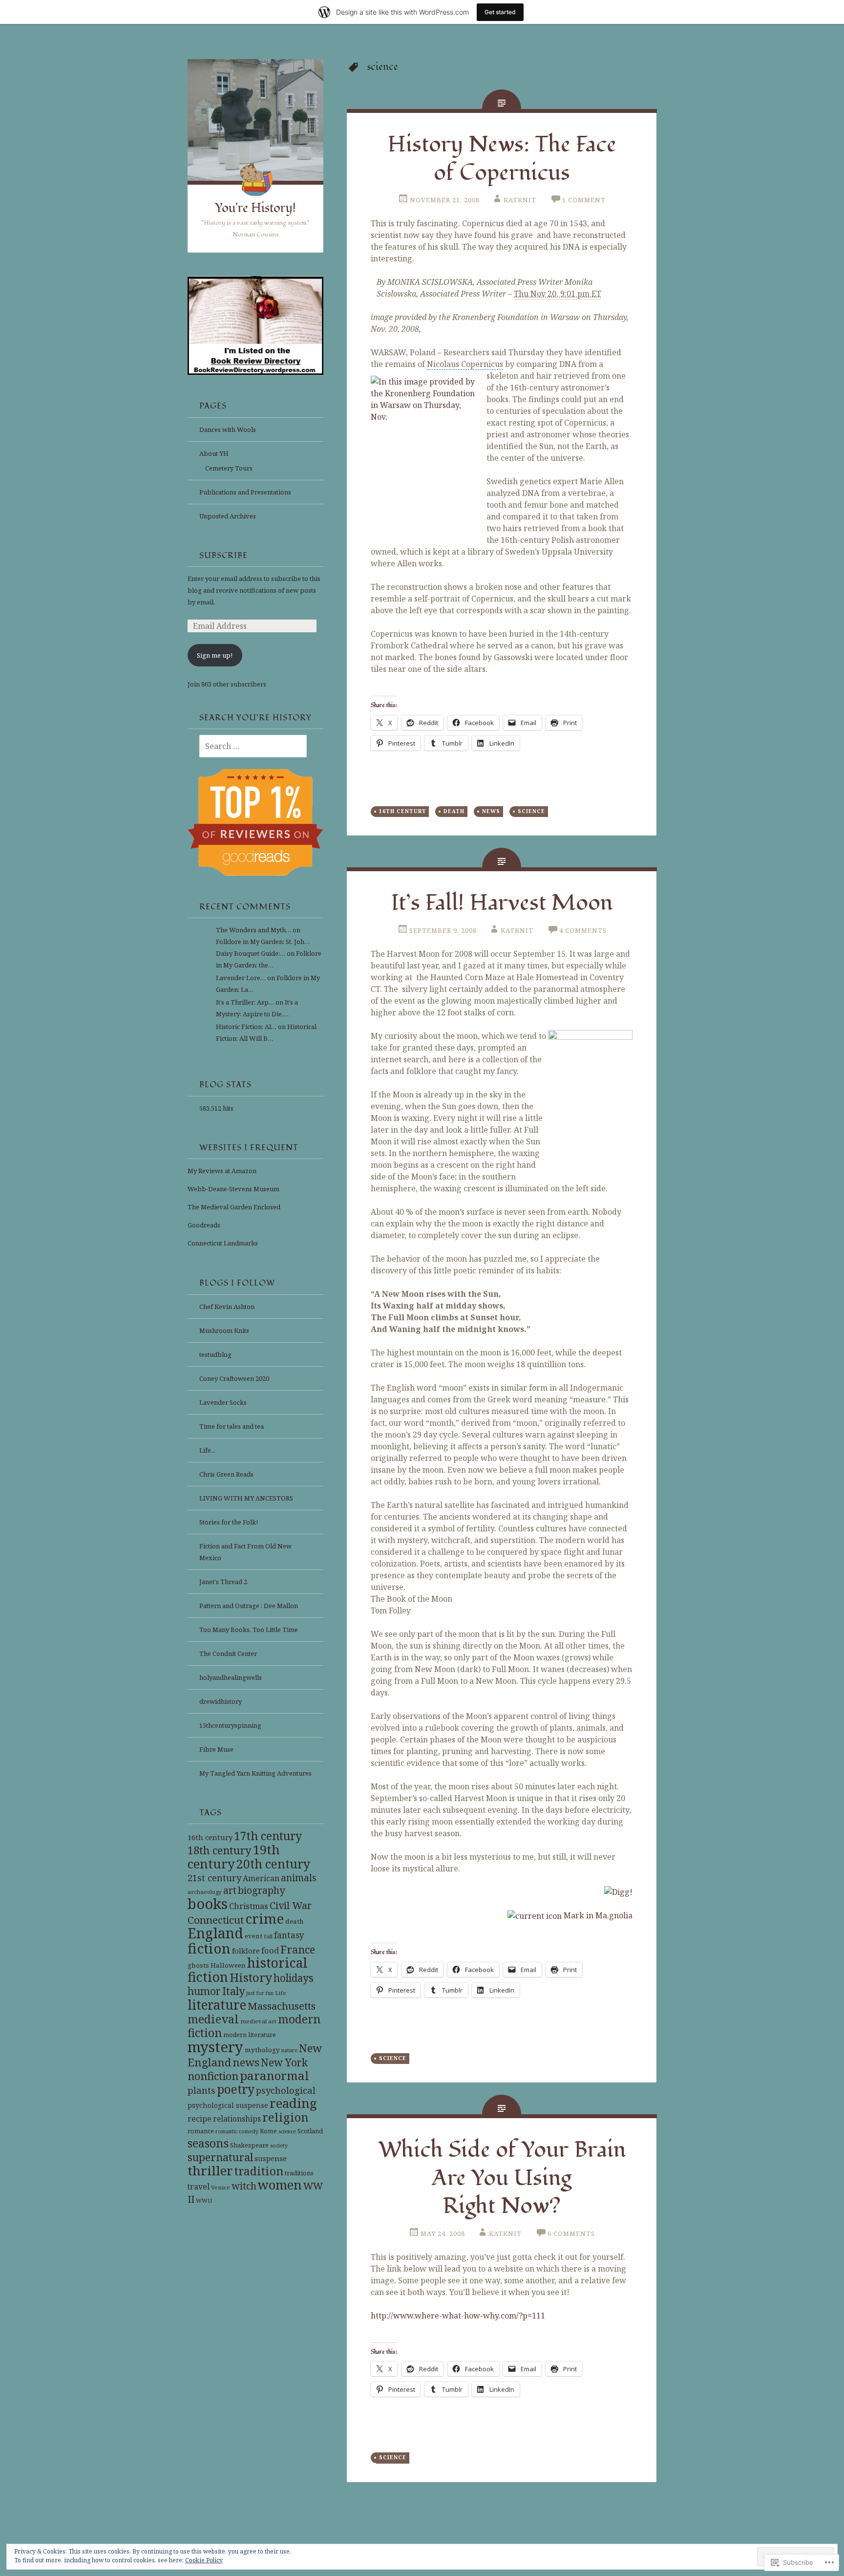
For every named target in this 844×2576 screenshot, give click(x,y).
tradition (259, 2171)
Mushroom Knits (224, 1331)
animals (299, 1878)
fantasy (289, 1935)
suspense (271, 2158)
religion (285, 2117)
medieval (213, 2019)
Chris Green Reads (226, 1474)
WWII (204, 2200)
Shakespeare (249, 2145)
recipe (200, 2119)
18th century (220, 1850)
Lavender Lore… (241, 978)
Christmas (249, 1906)
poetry (236, 2089)
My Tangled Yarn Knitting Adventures (255, 1773)
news (246, 2062)
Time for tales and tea (232, 1426)
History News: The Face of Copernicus (502, 159)
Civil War (291, 1905)
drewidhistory (221, 1701)
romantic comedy (237, 2131)
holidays (294, 1978)
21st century (214, 1878)
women (280, 2185)
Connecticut (216, 1920)
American (261, 1878)
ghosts (198, 1965)
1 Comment (584, 200)
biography (261, 1890)
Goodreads (204, 1225)
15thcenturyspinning (230, 1725)
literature (217, 2005)
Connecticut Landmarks (223, 1243)
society (279, 2146)
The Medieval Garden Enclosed (234, 1207)
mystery (215, 2047)
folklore (246, 1951)
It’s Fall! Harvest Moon (502, 903)
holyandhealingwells (231, 1677)
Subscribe (223, 556)
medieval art (258, 2021)
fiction (209, 1948)
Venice (221, 2187)
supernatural (220, 2157)
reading (293, 2103)
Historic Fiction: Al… (246, 1027)
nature (289, 2050)
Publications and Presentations (245, 492)
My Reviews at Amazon (222, 1171)
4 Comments (583, 930)
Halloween (228, 1965)
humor (204, 1991)
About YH (214, 453)
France (298, 1949)
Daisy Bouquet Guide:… (251, 953)
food (270, 1950)
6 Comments (571, 2233)
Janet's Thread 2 (223, 1582)
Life (281, 1993)
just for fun (260, 1993)
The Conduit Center (228, 1653)
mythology (262, 2050)
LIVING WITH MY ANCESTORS (246, 1498)
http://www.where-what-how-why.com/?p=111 (458, 2316)
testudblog (215, 1354)
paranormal (274, 2076)
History (251, 1977)
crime (264, 1918)
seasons (208, 2143)
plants (201, 2090)
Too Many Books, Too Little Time (249, 1630)
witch (244, 2186)
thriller (210, 2170)
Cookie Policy (204, 2560)
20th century (273, 1864)
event (253, 1936)
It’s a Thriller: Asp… (245, 1002)
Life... (207, 1450)
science (287, 2131)
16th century (210, 1837)
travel (199, 2187)
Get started (500, 12)
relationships (237, 2119)
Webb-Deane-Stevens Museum (233, 1189)
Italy (233, 1991)
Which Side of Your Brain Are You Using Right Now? (502, 2178)
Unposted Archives (228, 516)
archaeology (205, 1892)
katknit (520, 200)
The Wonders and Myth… (253, 930)
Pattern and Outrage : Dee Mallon (249, 1606)
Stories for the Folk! (229, 1522)
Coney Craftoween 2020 (234, 1378)
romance (201, 2131)
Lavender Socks (223, 1402)
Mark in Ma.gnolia (597, 1915)
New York (284, 2062)
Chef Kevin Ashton (227, 1307)
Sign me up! (215, 655)
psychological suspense (228, 2105)
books (208, 1904)
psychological (286, 2090)
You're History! (255, 208)
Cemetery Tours (229, 468)
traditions (299, 2173)
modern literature (250, 2035)
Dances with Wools (228, 429)
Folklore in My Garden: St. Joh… (263, 942)
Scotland (310, 2131)
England (215, 1933)
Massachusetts (282, 2006)
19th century (234, 1857)
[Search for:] (247, 747)
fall (268, 1936)
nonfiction (213, 2076)
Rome (268, 2131)
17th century (268, 1836)
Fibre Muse (216, 1749)
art (230, 1890)
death (295, 1921)
